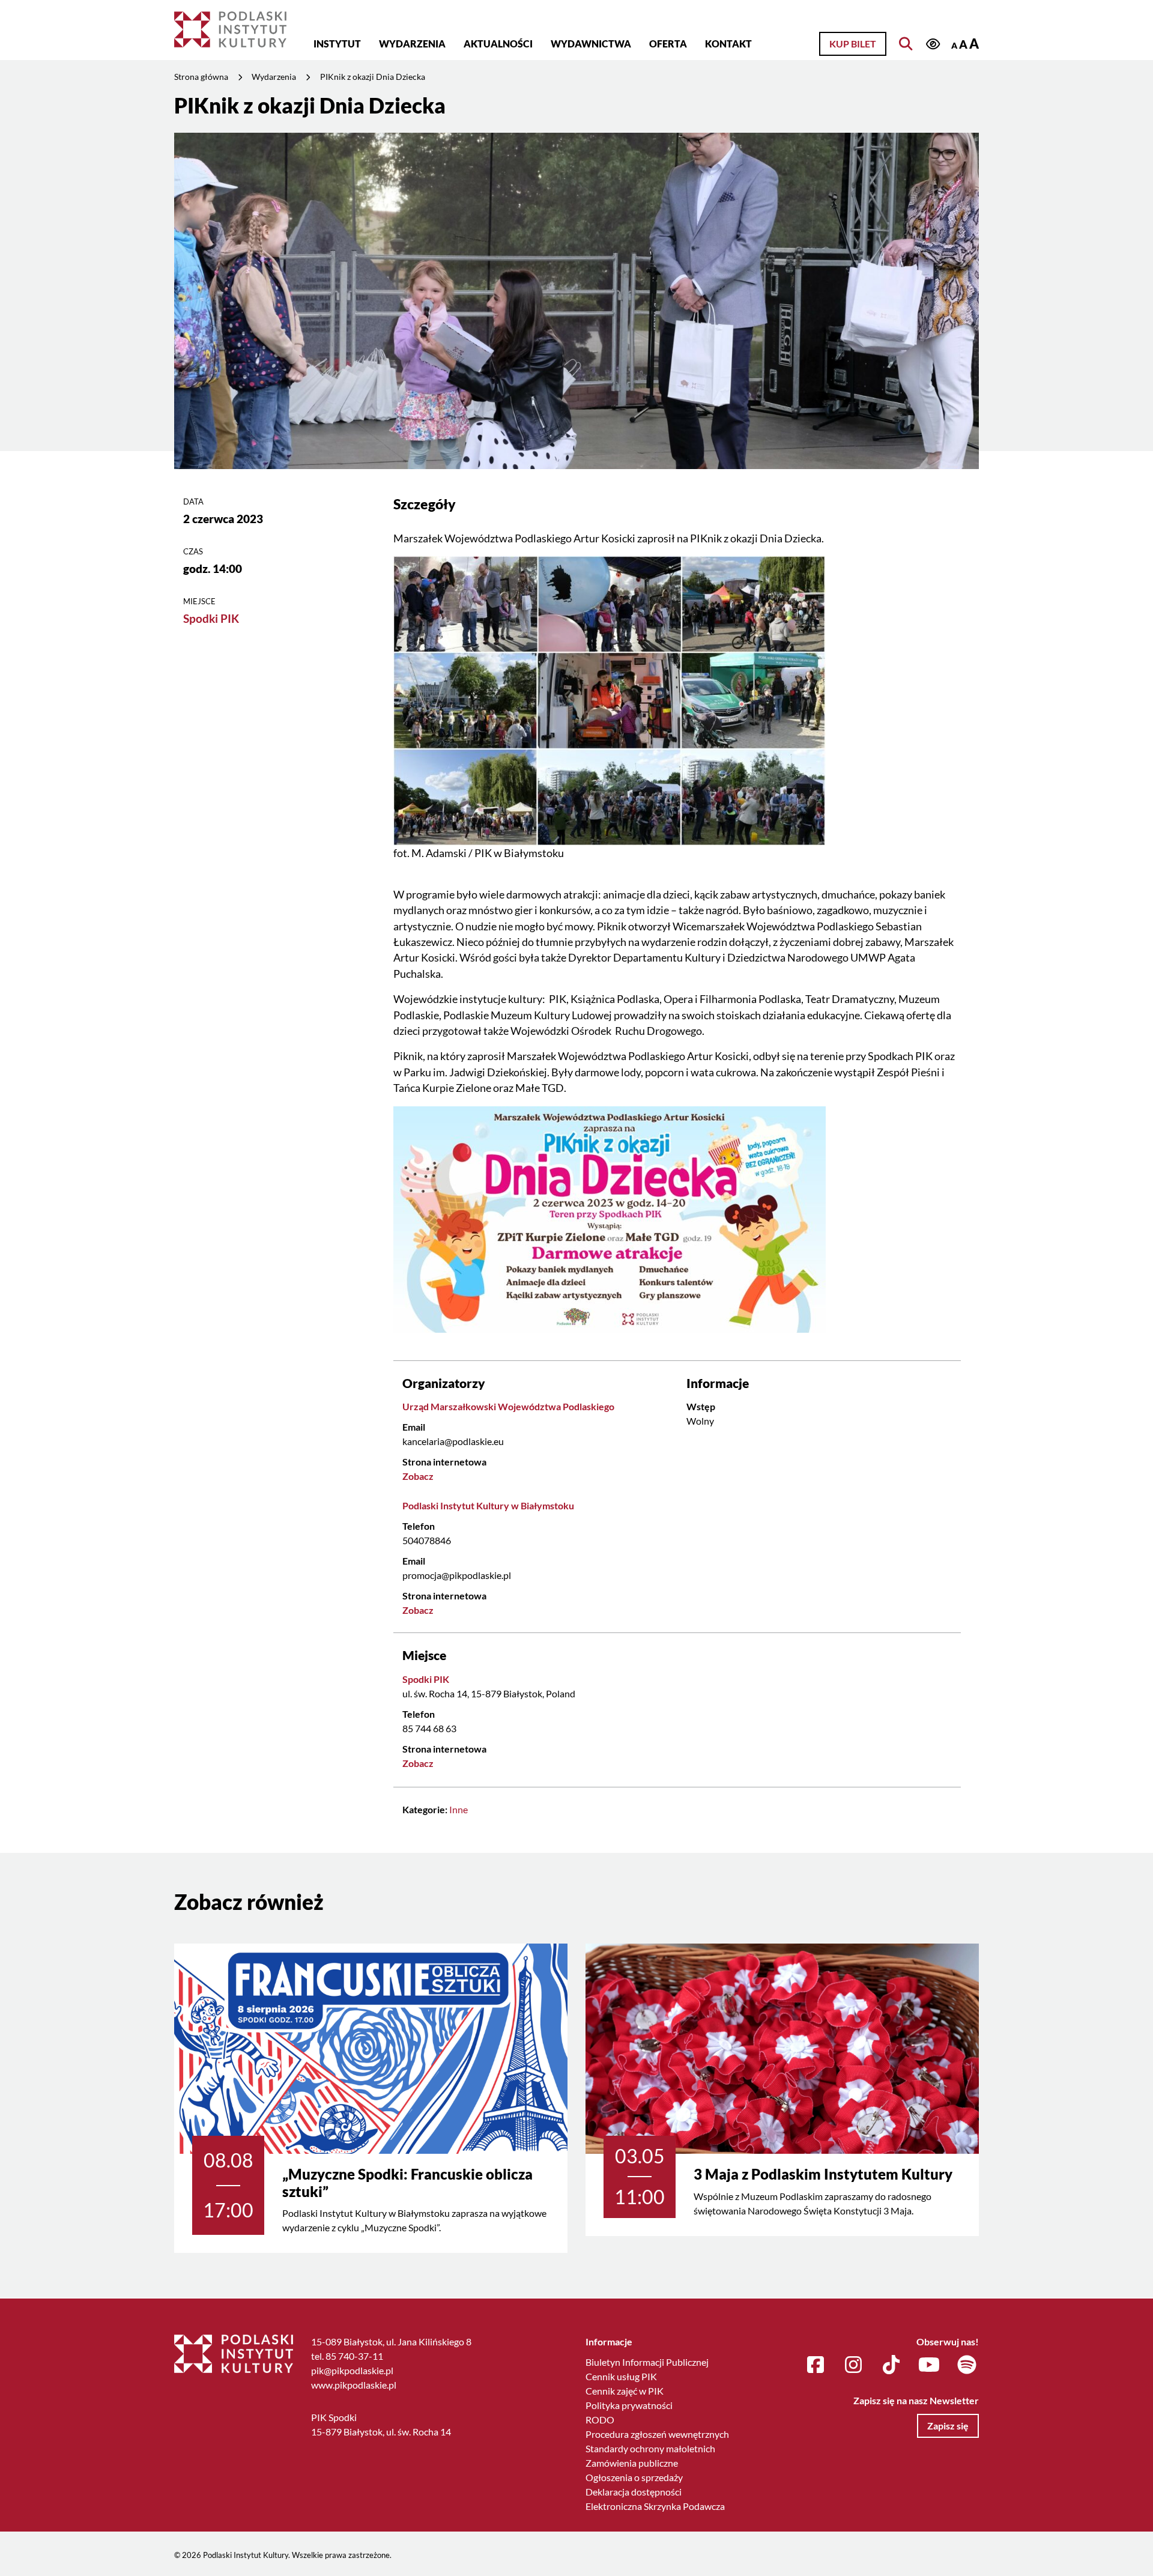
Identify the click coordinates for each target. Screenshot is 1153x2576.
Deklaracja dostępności (634, 2492)
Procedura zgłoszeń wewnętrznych (657, 2434)
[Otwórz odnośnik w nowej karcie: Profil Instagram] (853, 2365)
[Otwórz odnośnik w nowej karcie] (610, 700)
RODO (600, 2420)
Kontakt (728, 44)
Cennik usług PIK (621, 2376)
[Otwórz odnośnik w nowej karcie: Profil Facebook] (816, 2365)
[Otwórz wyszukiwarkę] (906, 44)
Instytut (337, 44)
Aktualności (498, 44)
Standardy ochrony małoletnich (650, 2448)
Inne (458, 1809)
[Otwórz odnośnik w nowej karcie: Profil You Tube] (929, 2365)
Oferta (668, 44)
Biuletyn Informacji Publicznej (647, 2362)
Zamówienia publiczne (632, 2463)
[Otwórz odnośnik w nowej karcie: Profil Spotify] (967, 2365)
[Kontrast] (933, 45)
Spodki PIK (211, 618)
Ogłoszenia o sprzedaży (634, 2477)
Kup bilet (853, 44)
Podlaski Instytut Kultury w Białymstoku (488, 1505)
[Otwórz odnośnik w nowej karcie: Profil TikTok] (891, 2365)
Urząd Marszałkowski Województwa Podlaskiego (508, 1406)
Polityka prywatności (629, 2405)
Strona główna (201, 77)
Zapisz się (948, 2426)
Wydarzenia (412, 44)
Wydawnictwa (591, 44)
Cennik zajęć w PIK (625, 2391)
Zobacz (418, 1476)
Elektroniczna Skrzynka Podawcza (655, 2506)
